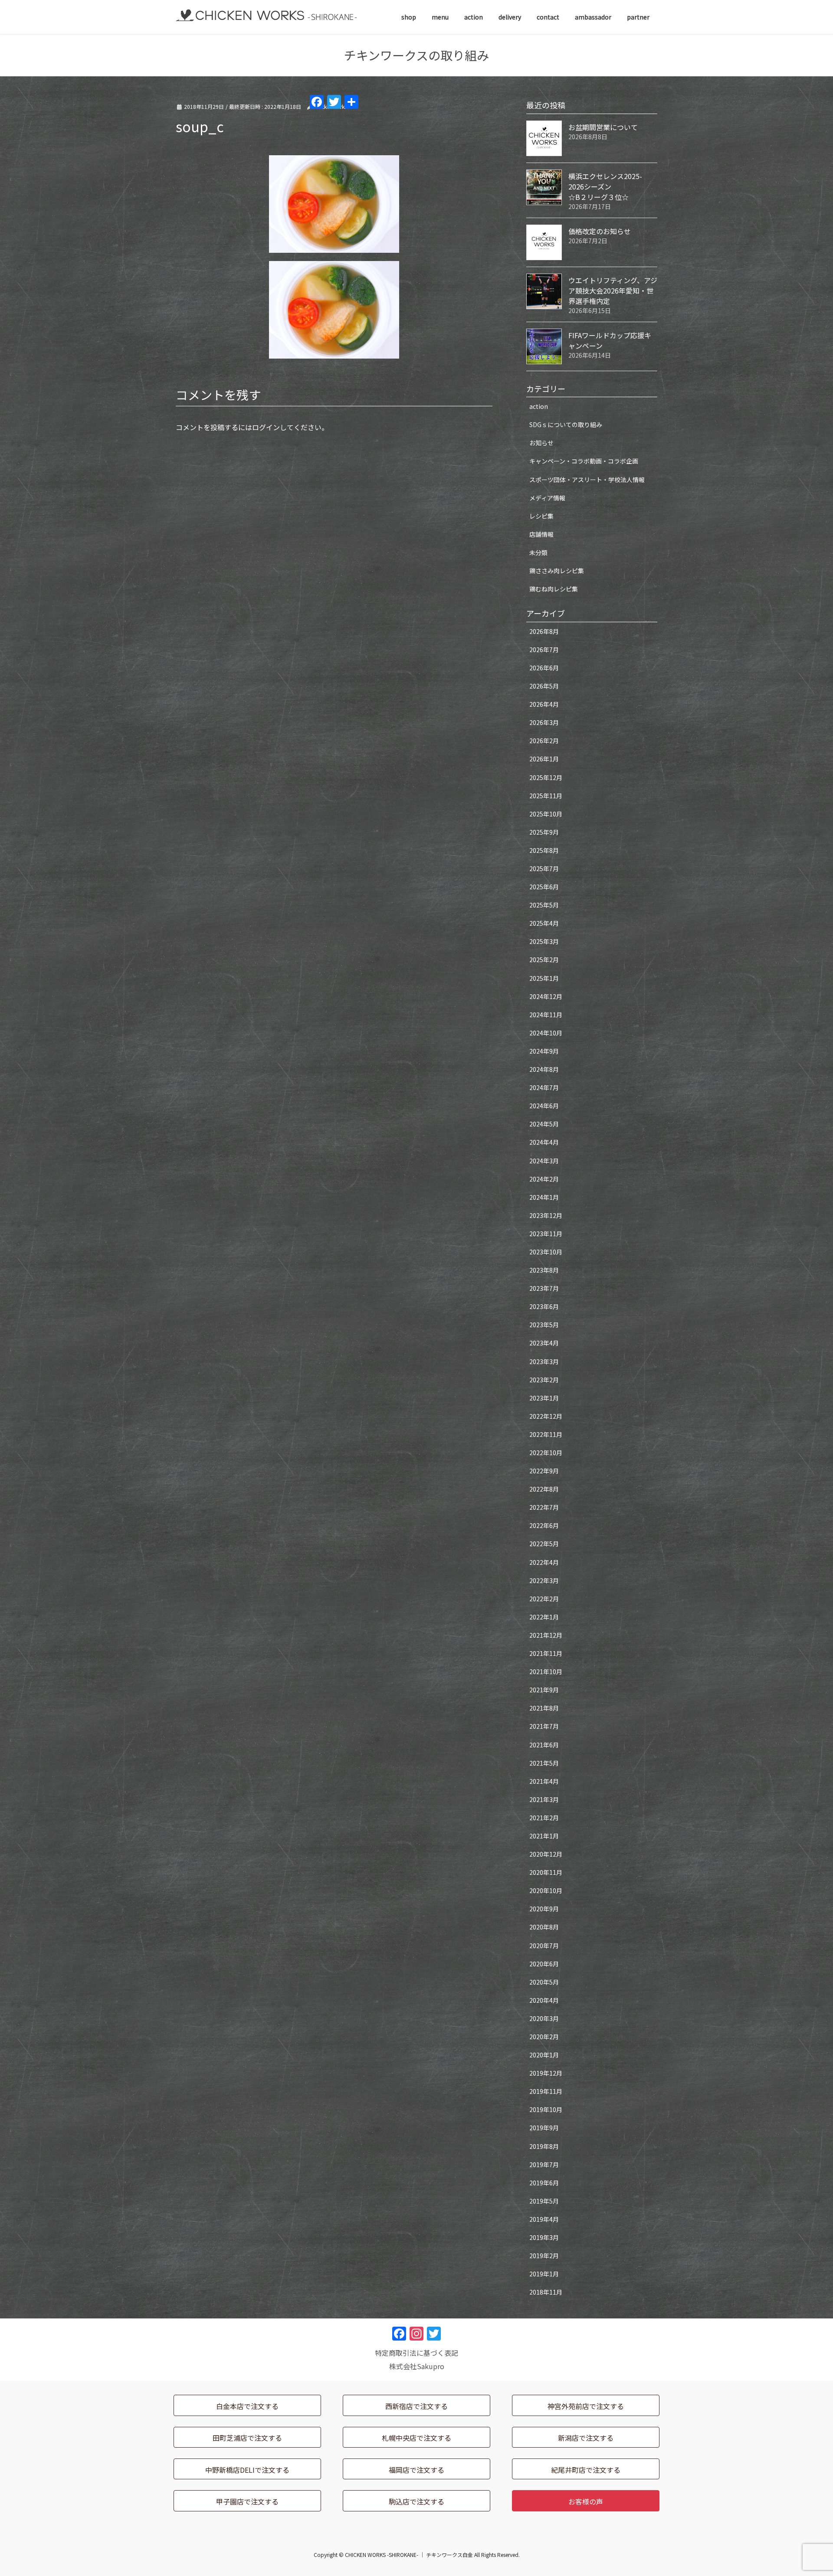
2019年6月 (544, 2183)
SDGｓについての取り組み (566, 424)
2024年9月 (544, 1051)
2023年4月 (544, 1343)
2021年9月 (544, 1690)
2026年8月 (544, 631)
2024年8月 (544, 1069)
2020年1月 (544, 2055)
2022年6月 (544, 1525)
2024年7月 (544, 1087)
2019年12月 (546, 2073)
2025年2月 (544, 960)
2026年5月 (544, 686)
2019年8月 (544, 2146)
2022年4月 (544, 1562)
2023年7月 (544, 1288)
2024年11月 (546, 1015)
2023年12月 (546, 1215)
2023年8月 (544, 1270)
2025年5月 (544, 905)
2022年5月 (544, 1544)
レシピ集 (541, 516)
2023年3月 (544, 1361)
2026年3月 (544, 722)
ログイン (266, 427)
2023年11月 (546, 1234)
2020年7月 (544, 1946)
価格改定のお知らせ (600, 231)
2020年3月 (544, 2018)
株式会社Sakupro (417, 2366)
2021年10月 (546, 1672)
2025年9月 (544, 832)
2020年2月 (544, 2037)
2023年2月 (544, 1380)
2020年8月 (544, 1927)
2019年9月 (544, 2128)
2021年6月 (544, 1745)
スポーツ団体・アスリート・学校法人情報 (587, 480)
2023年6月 (544, 1306)
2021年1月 (544, 1836)
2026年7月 (544, 650)
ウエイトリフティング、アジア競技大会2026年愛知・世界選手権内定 (613, 291)
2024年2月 (544, 1179)
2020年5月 (544, 1982)
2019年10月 (546, 2109)
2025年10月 (546, 814)
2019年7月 (544, 2165)
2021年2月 (544, 1818)
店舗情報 (541, 534)
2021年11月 (546, 1653)
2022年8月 (544, 1489)
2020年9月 (544, 1909)
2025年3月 (544, 941)
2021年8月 (544, 1708)
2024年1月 (544, 1197)
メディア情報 (547, 498)
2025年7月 (544, 868)
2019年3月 (544, 2237)
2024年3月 (544, 1161)
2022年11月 (546, 1434)
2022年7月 (544, 1507)
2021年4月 (544, 1781)
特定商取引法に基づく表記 (416, 2353)
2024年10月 (546, 1033)
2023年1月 (544, 1398)
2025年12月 (546, 777)
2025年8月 (544, 850)
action (539, 406)
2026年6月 (544, 668)
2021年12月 (546, 1635)
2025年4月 (544, 923)
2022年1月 (544, 1617)
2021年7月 (544, 1726)
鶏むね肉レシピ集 (554, 589)
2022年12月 (546, 1416)
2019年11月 (546, 2091)
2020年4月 (544, 2000)
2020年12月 (546, 1854)
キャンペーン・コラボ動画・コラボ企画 (584, 461)
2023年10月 (546, 1252)
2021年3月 (544, 1799)
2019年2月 (544, 2256)
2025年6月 (544, 887)
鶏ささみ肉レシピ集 (557, 571)
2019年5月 (544, 2201)
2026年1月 (544, 759)
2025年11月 (546, 796)
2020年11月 (546, 1872)
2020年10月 (546, 1890)
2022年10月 (546, 1453)
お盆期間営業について (603, 127)
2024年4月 (544, 1142)
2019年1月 (544, 2274)
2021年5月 (544, 1763)
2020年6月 (544, 1964)
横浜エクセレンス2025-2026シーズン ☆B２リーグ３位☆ (611, 186)
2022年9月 (544, 1471)
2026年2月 (544, 741)
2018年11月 (546, 2292)
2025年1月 (544, 978)
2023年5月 (544, 1325)
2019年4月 (544, 2219)
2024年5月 (544, 1124)
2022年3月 (544, 1580)
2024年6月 (544, 1106)
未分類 (538, 552)
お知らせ (541, 443)
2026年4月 (544, 704)
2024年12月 (546, 996)
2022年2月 (544, 1599)
